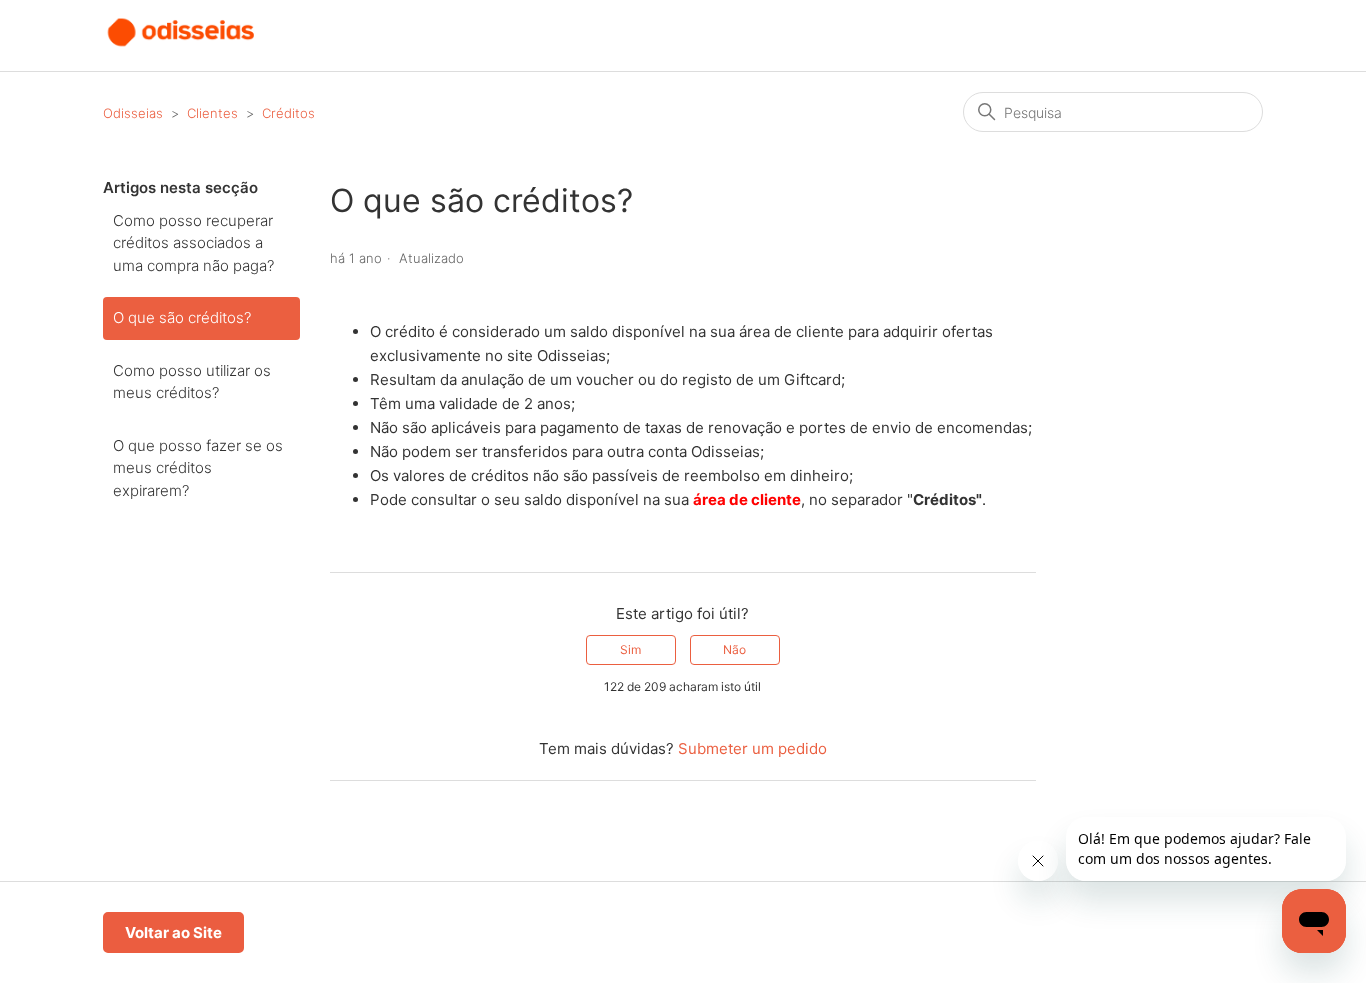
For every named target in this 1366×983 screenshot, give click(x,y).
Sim (630, 649)
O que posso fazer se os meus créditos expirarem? (198, 468)
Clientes (212, 113)
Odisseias (133, 113)
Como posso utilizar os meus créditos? (192, 382)
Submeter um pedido (752, 748)
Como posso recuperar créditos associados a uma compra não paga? (193, 243)
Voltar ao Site (173, 932)
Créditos (288, 113)
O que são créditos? (182, 317)
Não (734, 649)
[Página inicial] (182, 45)
